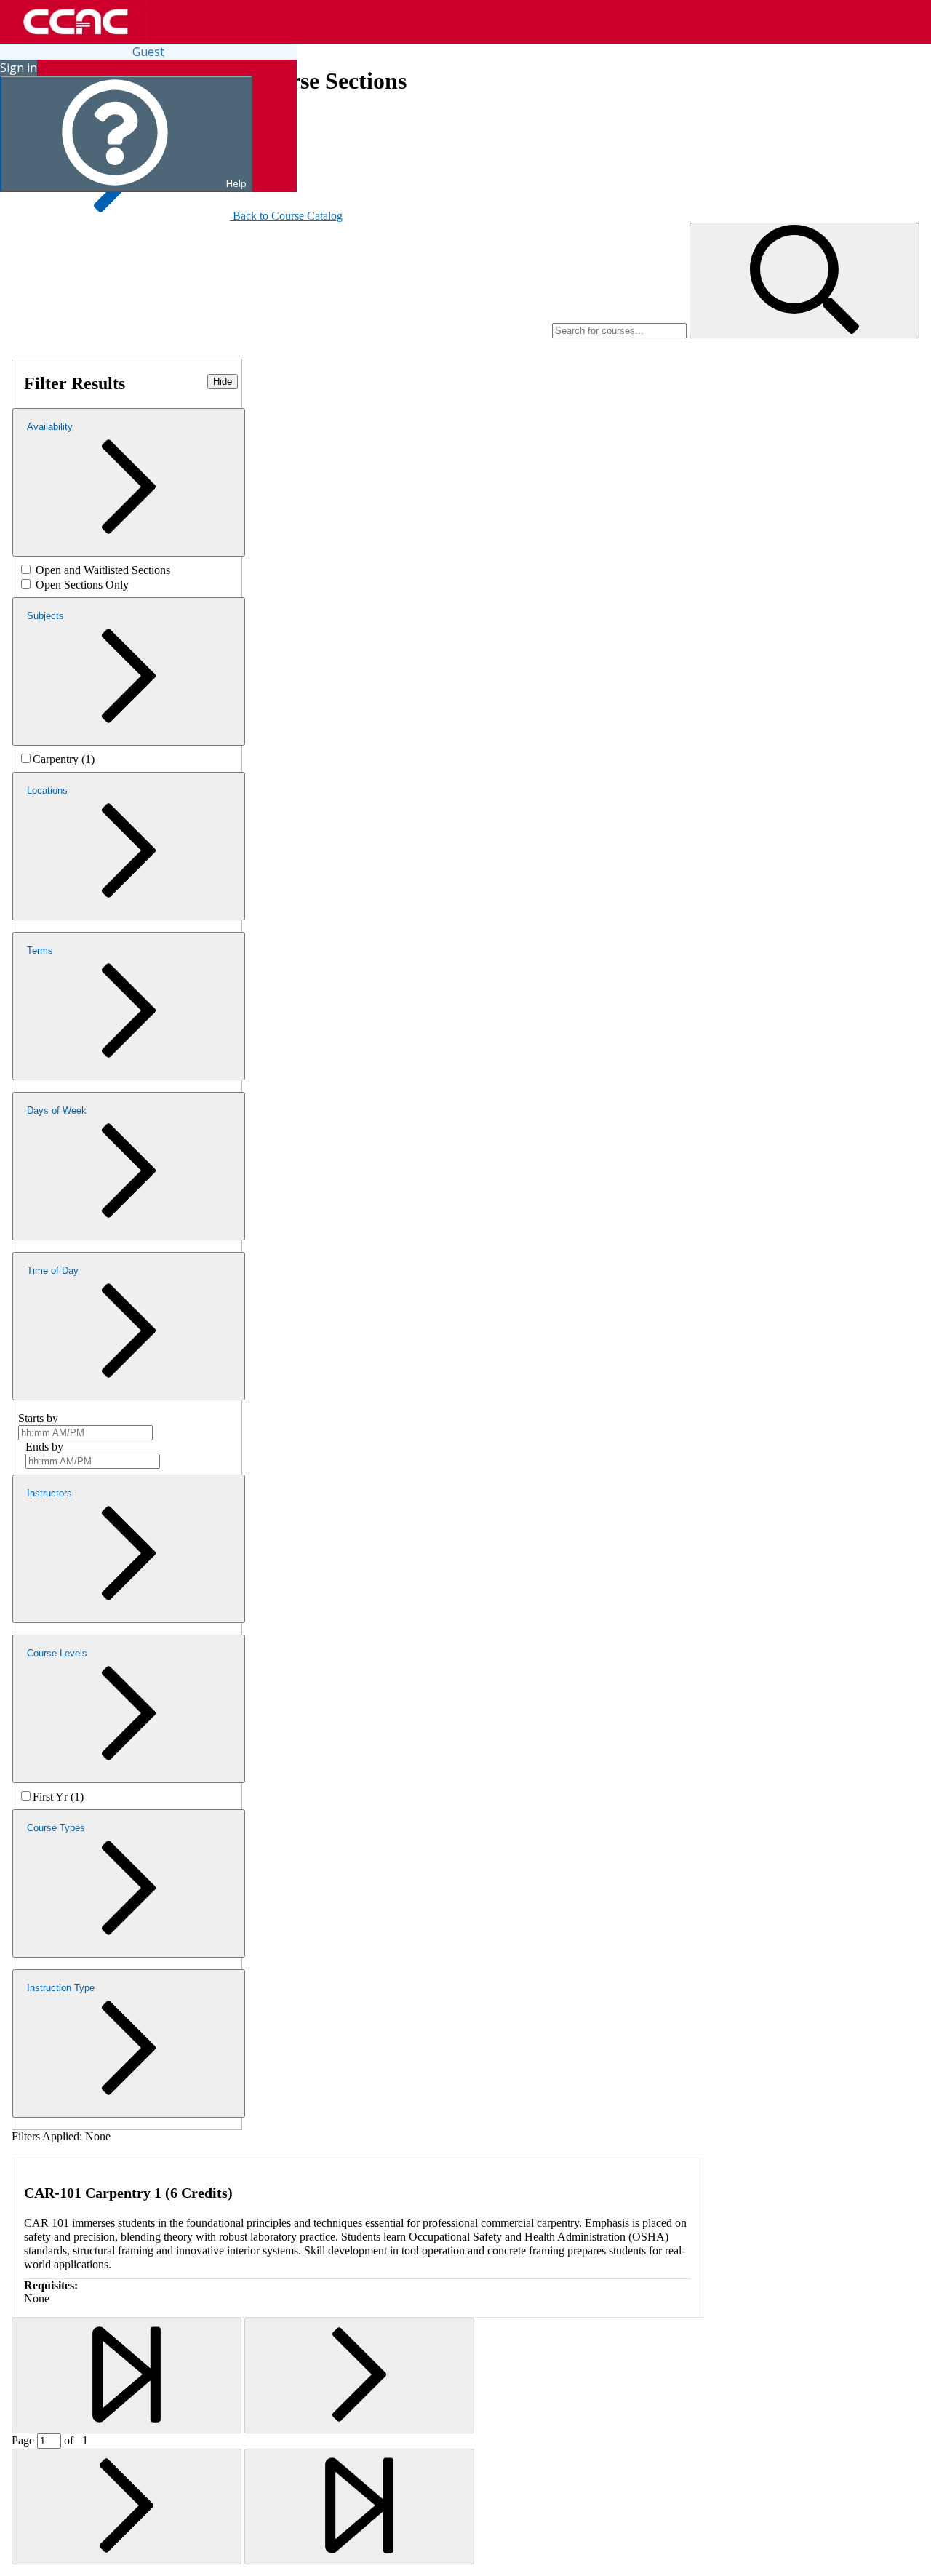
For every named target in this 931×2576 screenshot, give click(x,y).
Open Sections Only (82, 585)
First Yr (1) (58, 1797)
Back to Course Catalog (288, 216)
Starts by (38, 1418)
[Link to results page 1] (127, 2376)
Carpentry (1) (64, 759)
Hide (223, 382)
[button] (804, 280)
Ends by (44, 1447)
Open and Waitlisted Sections (103, 570)
